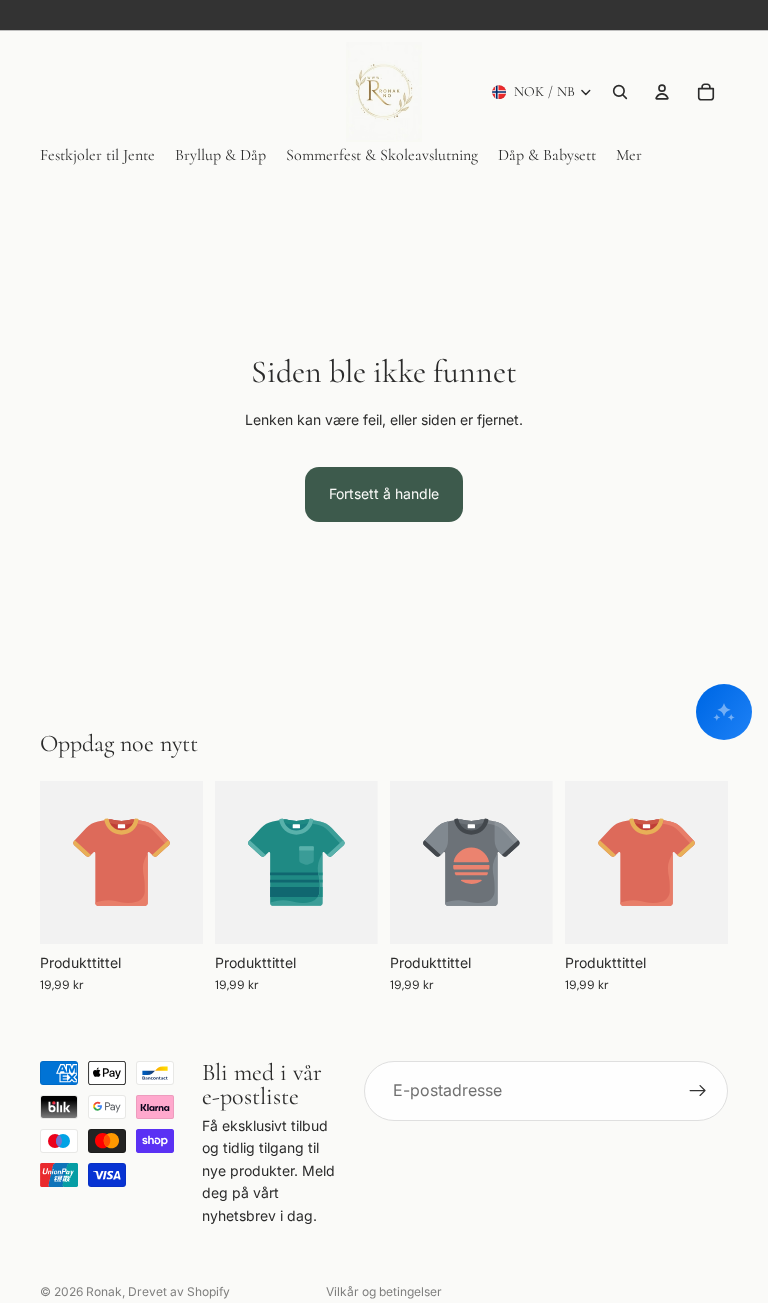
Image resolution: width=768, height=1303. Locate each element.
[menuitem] (629, 155)
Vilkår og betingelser (384, 1291)
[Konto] (662, 92)
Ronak (104, 1291)
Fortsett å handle (384, 493)
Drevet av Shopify (179, 1291)
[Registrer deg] (698, 1091)
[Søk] (620, 92)
